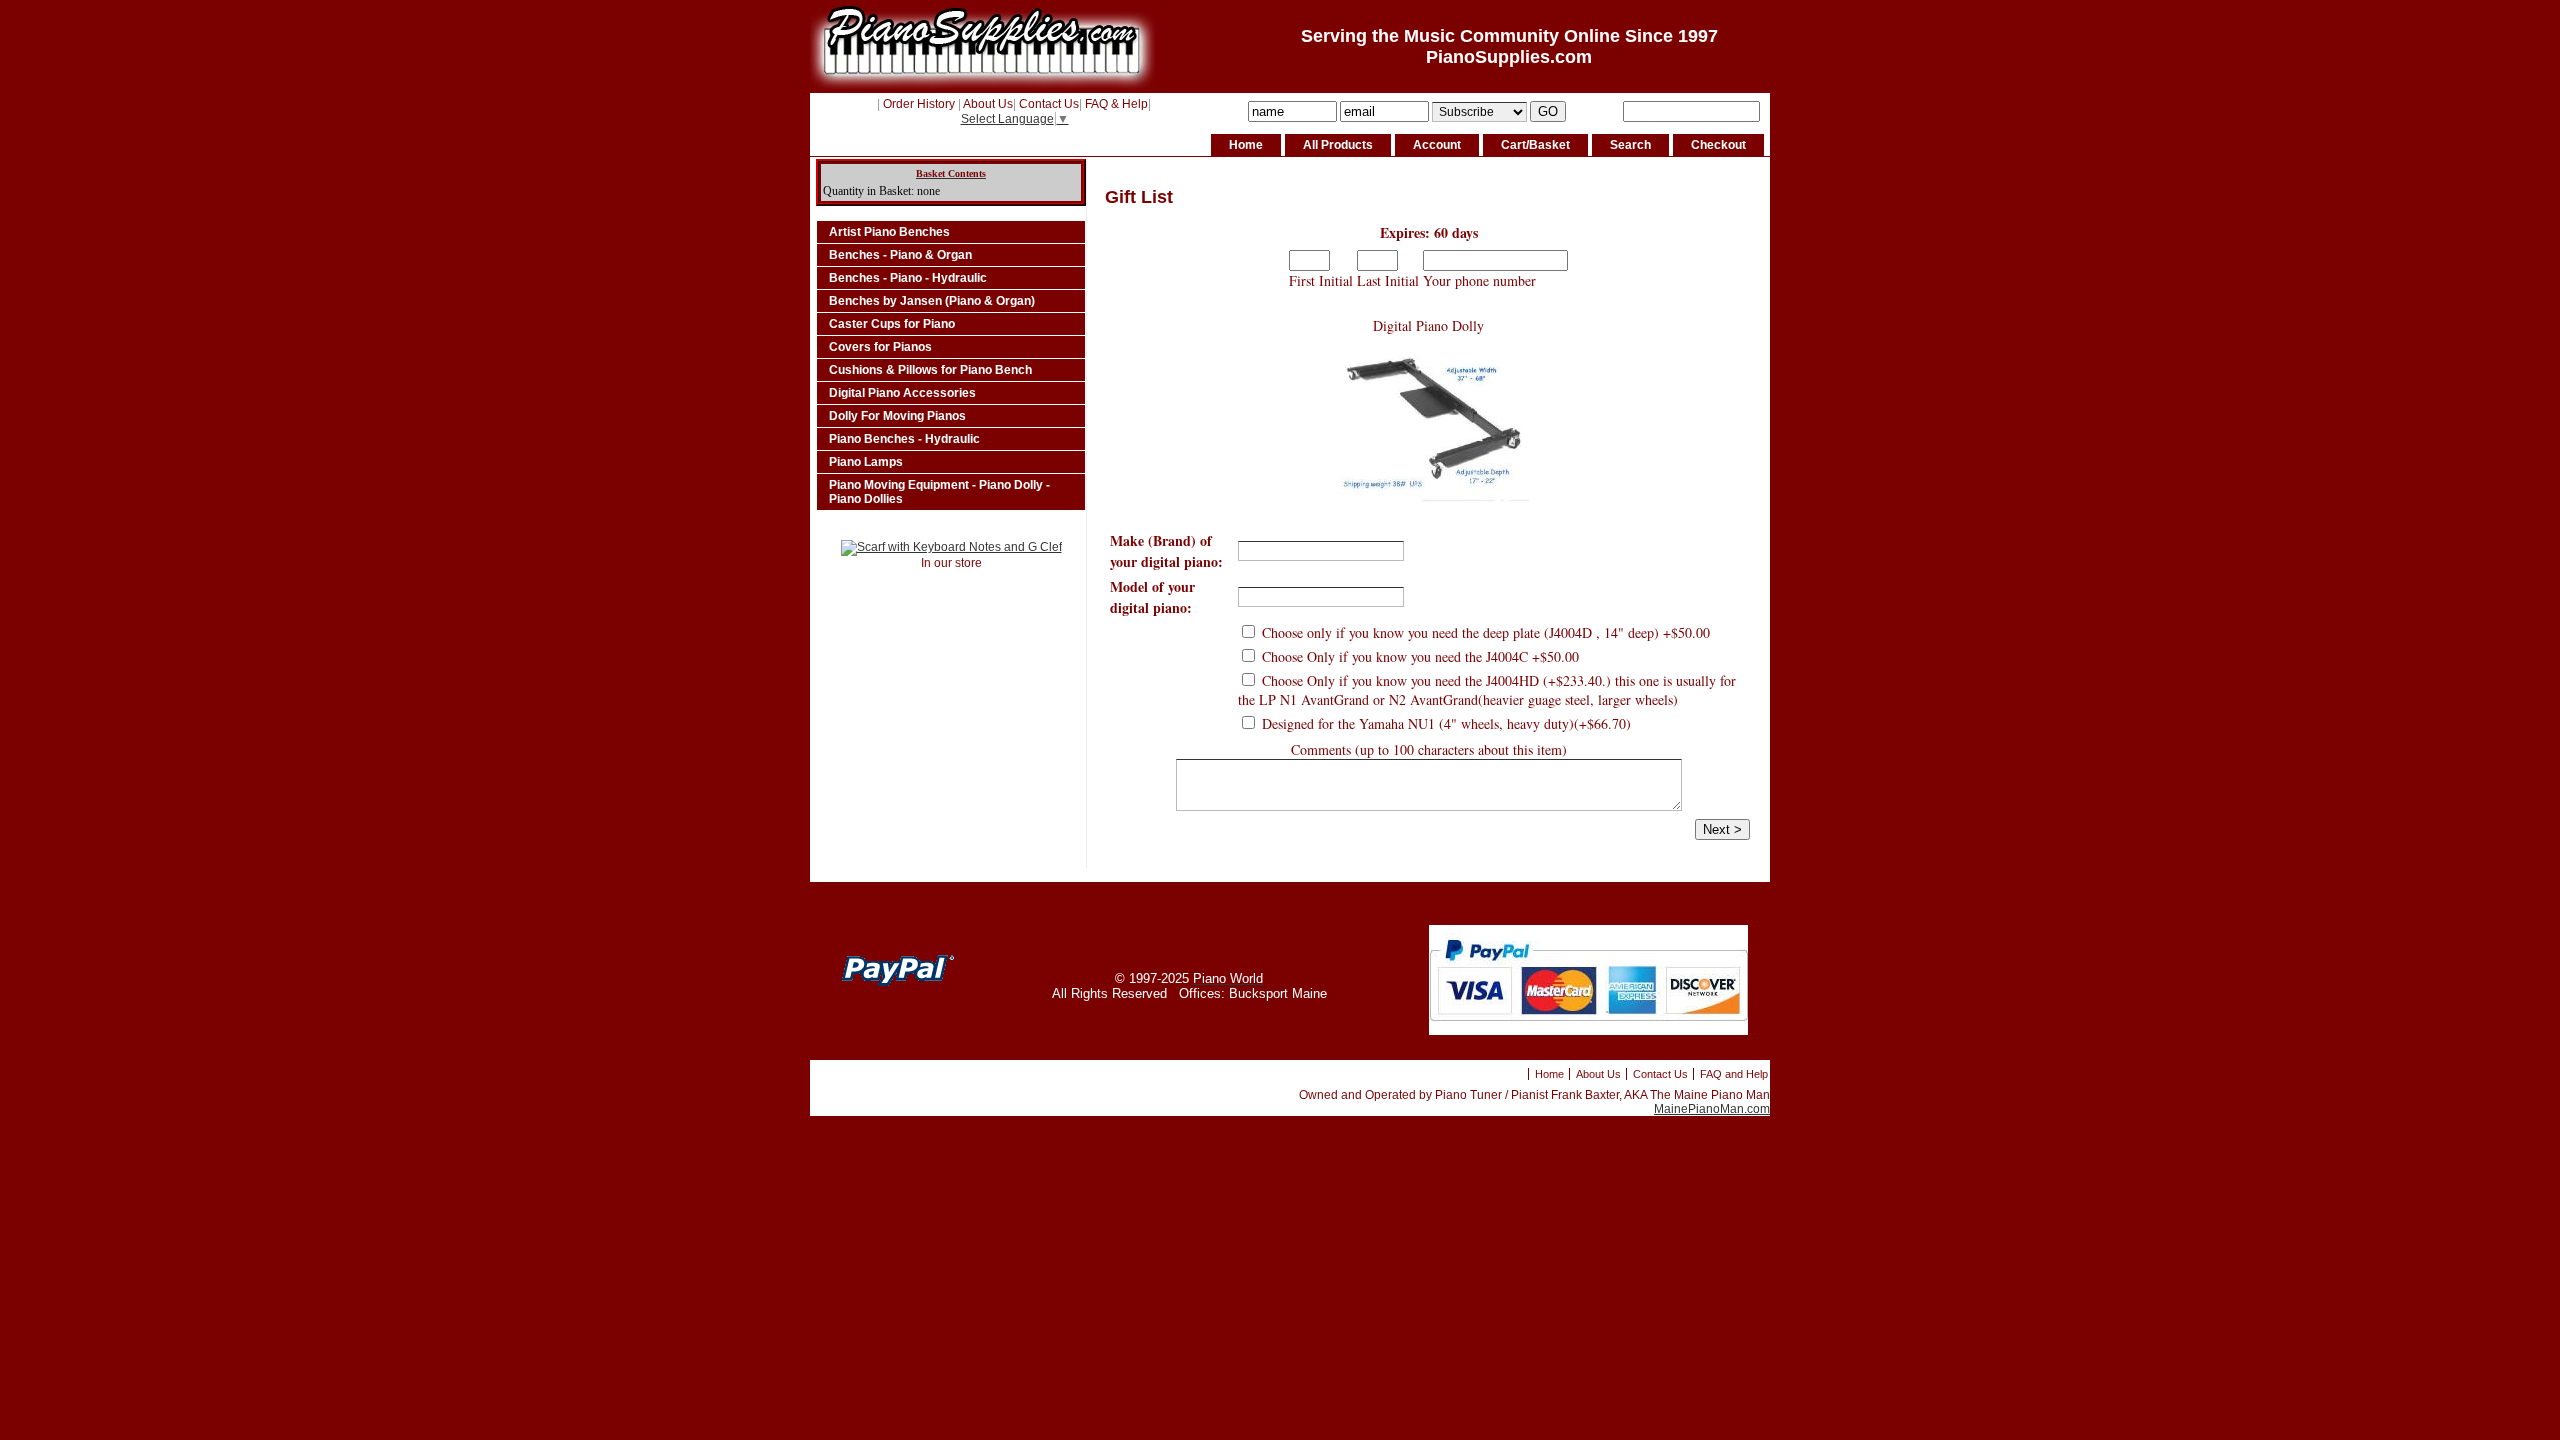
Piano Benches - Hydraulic (904, 439)
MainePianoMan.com (1712, 1109)
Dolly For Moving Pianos (897, 416)
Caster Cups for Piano (892, 324)
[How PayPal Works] (1588, 1031)
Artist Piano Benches (889, 232)
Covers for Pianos (880, 347)
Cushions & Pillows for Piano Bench (930, 370)
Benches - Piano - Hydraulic (908, 278)
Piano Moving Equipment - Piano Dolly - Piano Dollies (939, 492)
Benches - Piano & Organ (900, 255)
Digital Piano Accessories (902, 393)
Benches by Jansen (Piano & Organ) (932, 301)
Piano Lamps (866, 462)
